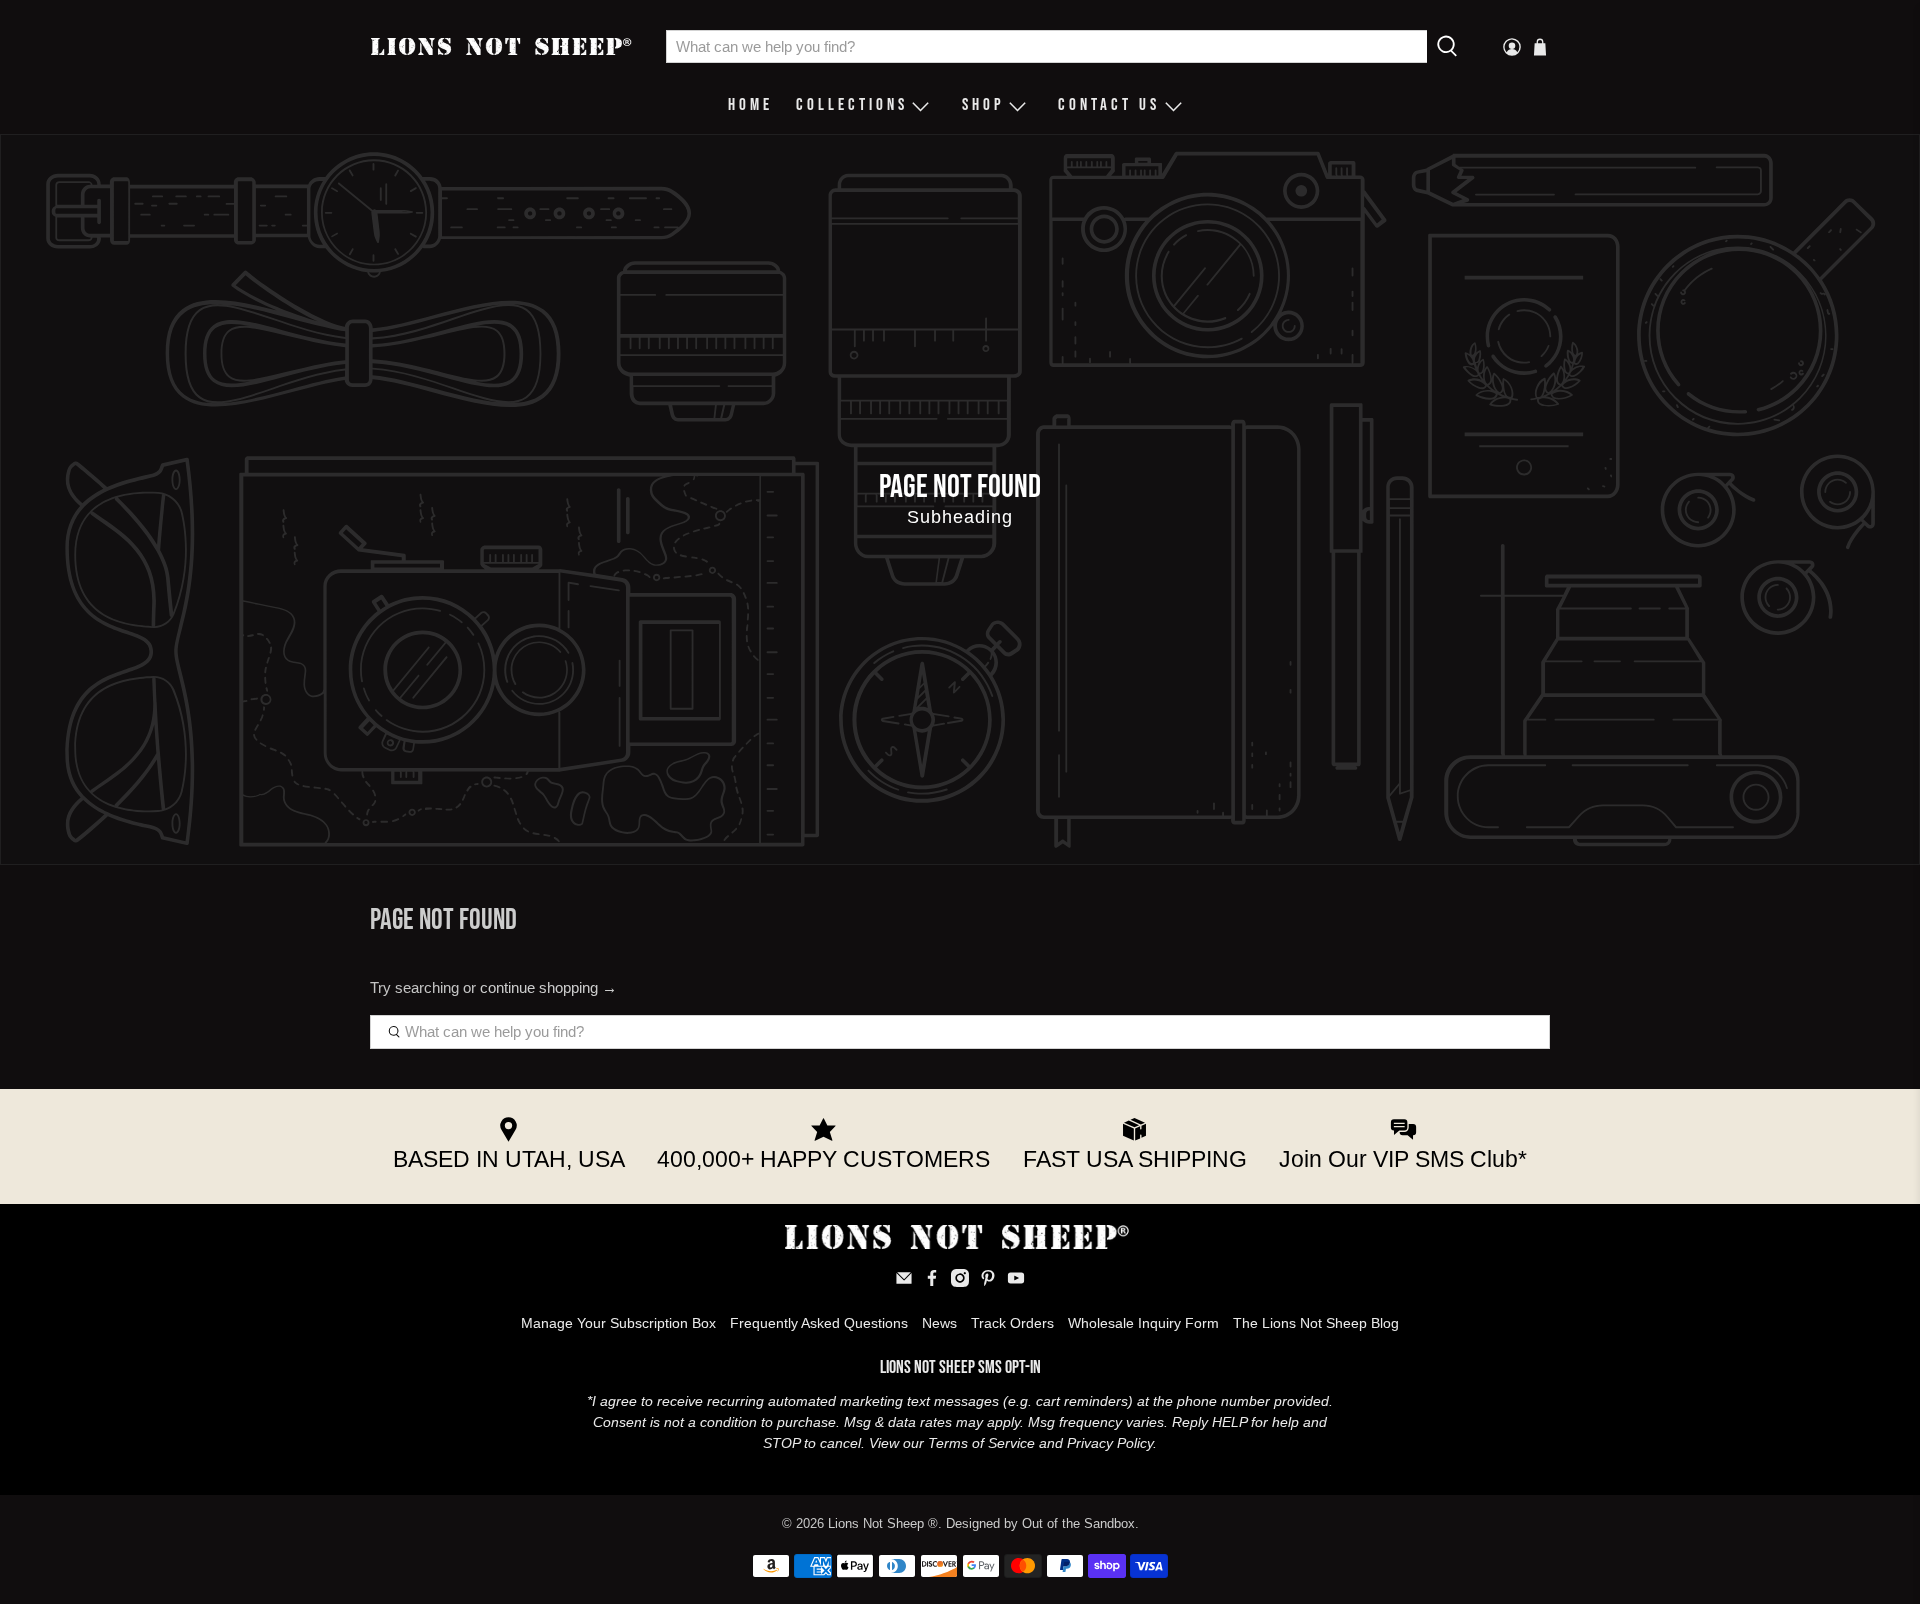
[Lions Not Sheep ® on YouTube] (1016, 1282)
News (939, 1323)
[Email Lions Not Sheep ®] (904, 1282)
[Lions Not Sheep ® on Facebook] (932, 1282)
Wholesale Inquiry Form (1143, 1323)
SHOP (983, 105)
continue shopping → (548, 987)
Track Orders (1012, 1323)
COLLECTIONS (852, 105)
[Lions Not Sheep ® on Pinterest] (988, 1282)
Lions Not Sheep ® (883, 1524)
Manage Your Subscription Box (618, 1323)
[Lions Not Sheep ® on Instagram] (960, 1282)
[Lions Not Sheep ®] (503, 47)
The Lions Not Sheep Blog (1316, 1323)
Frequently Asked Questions (819, 1323)
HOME (750, 105)
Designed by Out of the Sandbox (1040, 1524)
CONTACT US (1109, 105)
